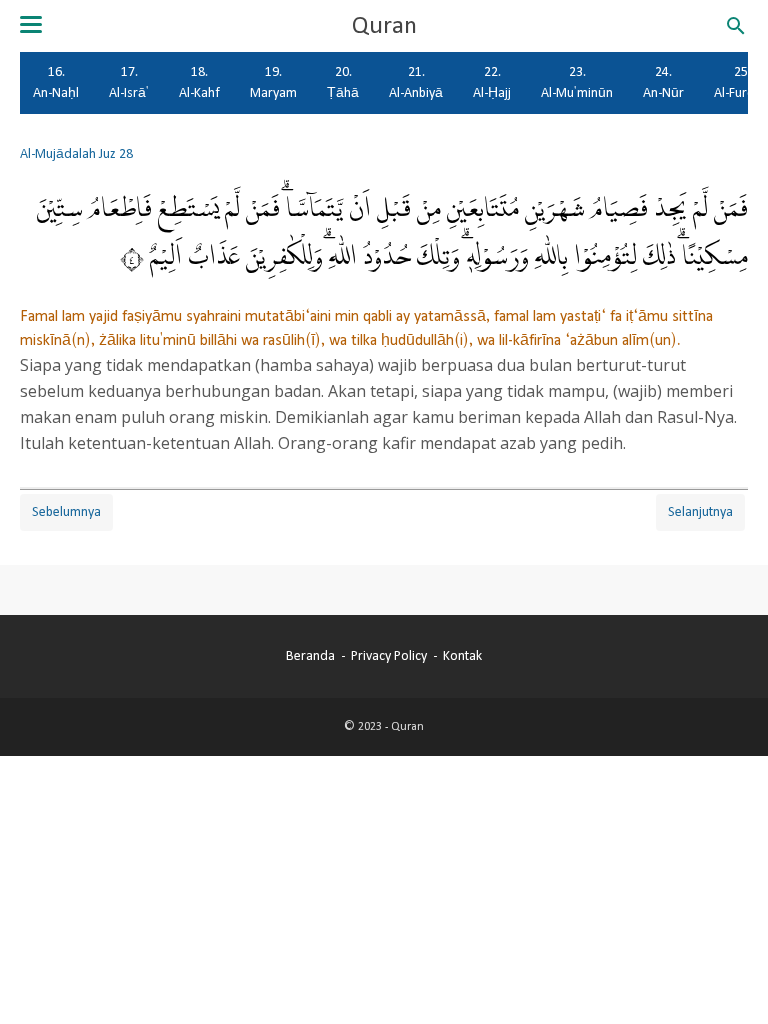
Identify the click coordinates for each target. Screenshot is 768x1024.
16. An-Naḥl (56, 82)
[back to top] (728, 977)
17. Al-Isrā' (129, 82)
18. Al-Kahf (199, 82)
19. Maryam (273, 82)
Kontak (462, 656)
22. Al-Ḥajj (492, 82)
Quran (384, 26)
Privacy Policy (389, 656)
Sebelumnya (66, 512)
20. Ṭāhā (343, 82)
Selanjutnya (700, 512)
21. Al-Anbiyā (416, 82)
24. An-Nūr (663, 82)
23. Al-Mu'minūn (577, 82)
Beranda (310, 656)
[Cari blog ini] (736, 26)
